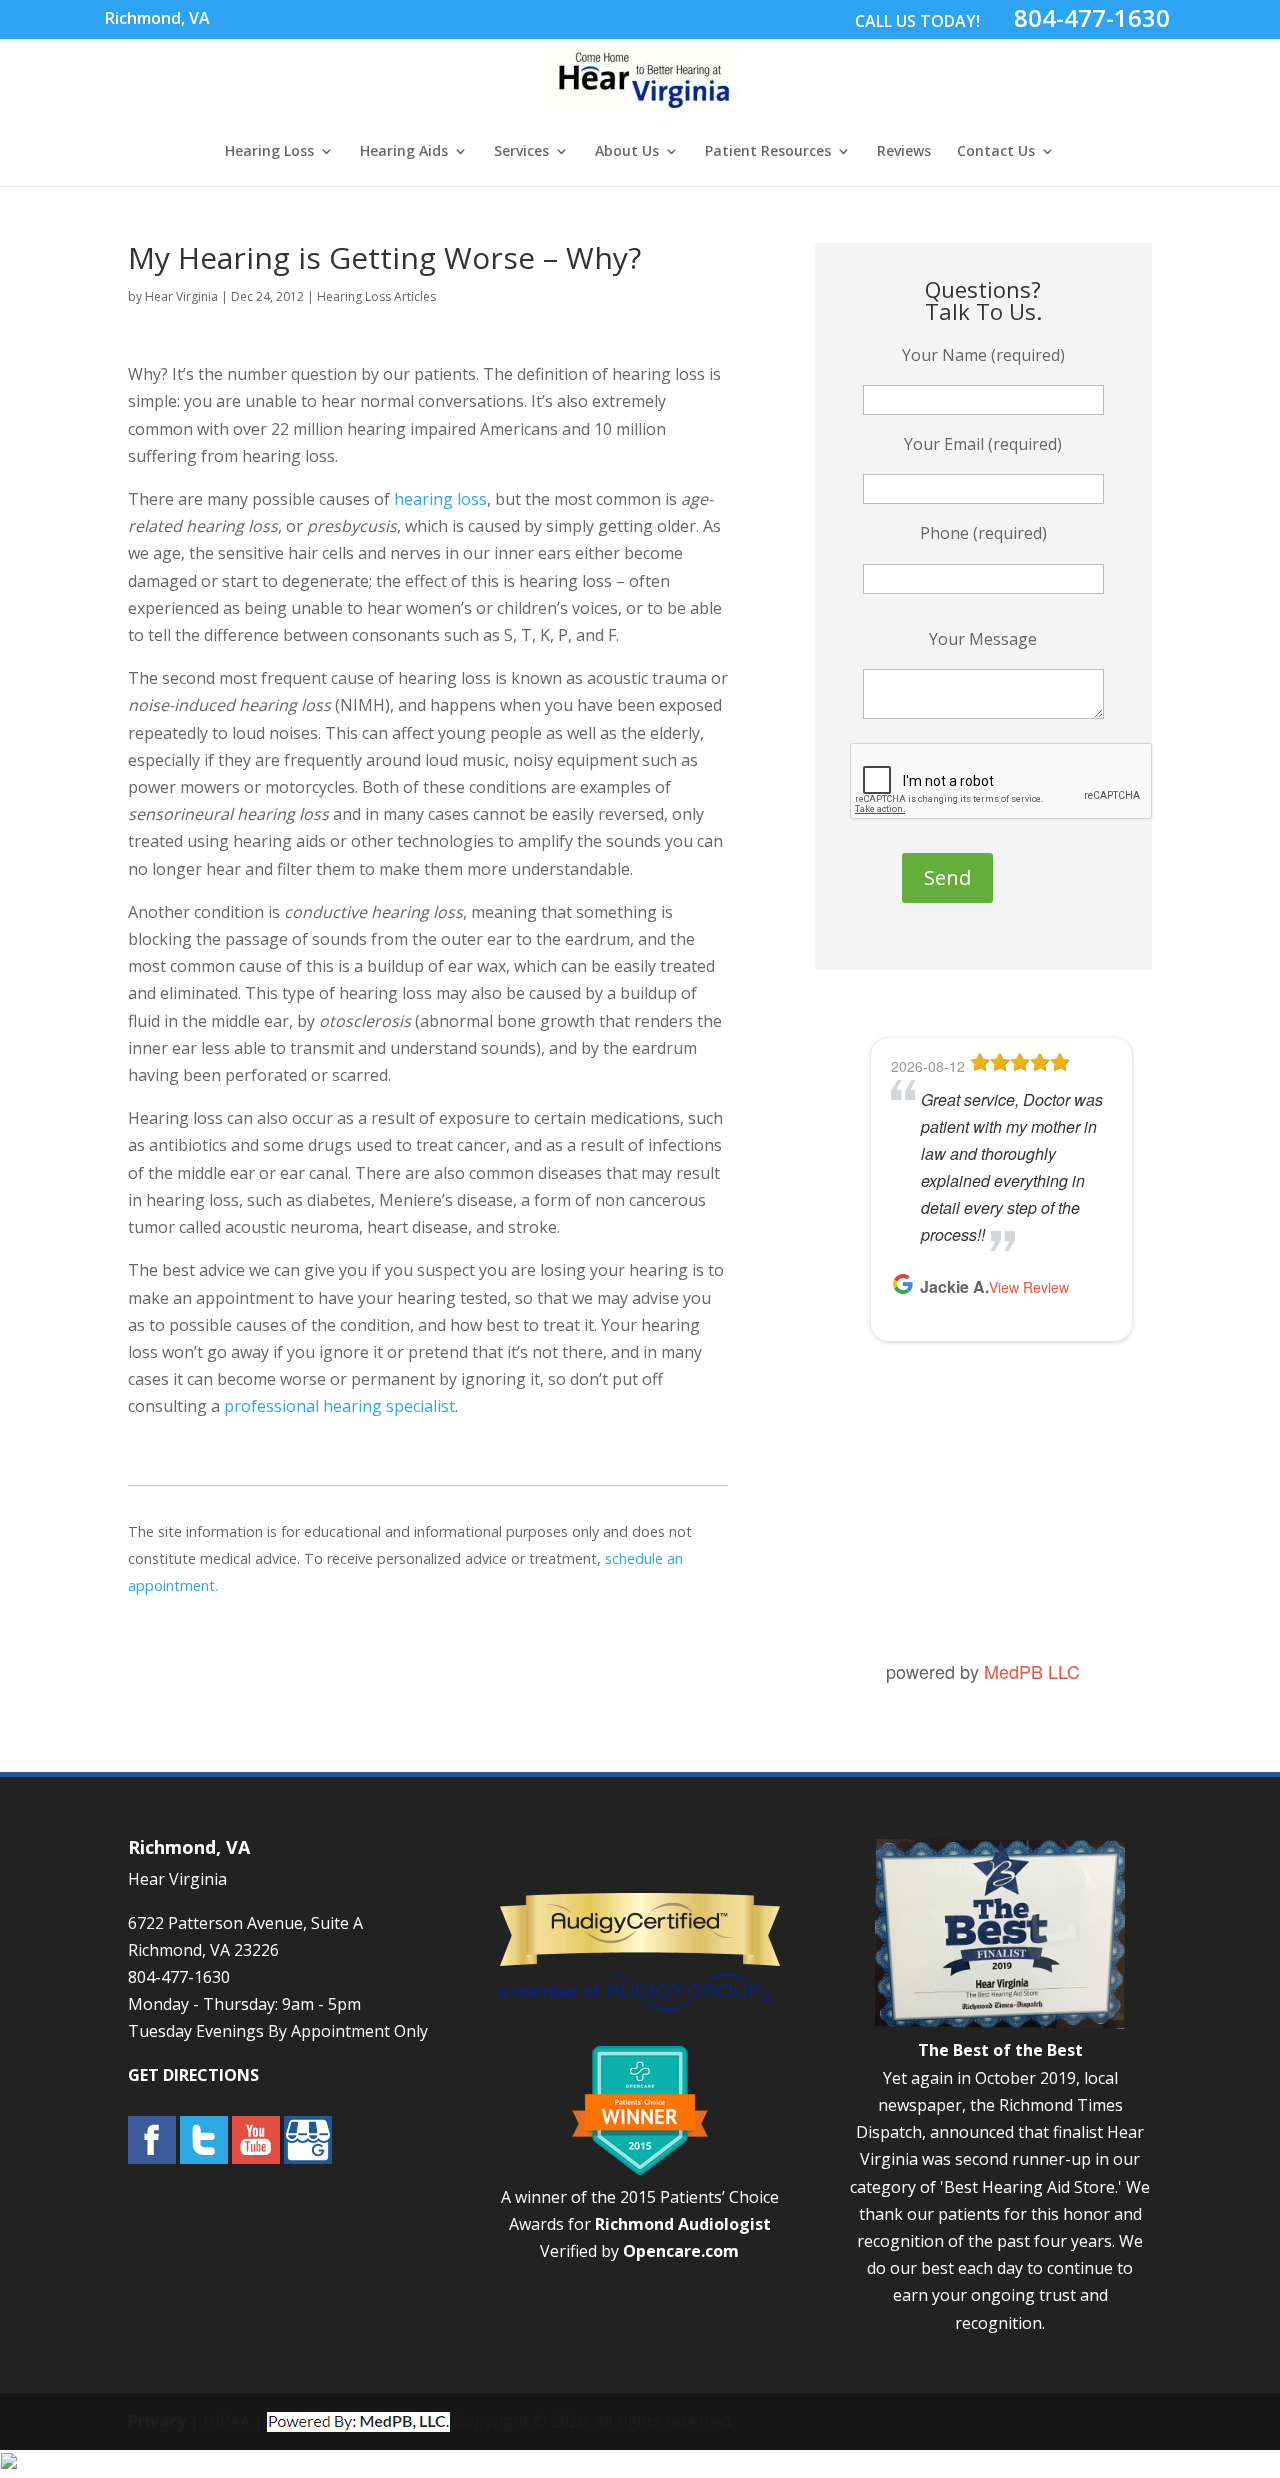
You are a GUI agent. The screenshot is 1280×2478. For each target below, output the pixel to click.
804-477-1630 (1092, 17)
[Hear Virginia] (642, 108)
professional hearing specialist (339, 1406)
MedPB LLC (1032, 1671)
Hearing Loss (269, 152)
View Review (1029, 1287)
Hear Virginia (181, 296)
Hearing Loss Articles (376, 296)
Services (521, 152)
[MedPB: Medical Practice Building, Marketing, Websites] (358, 2421)
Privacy (157, 2421)
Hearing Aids (404, 152)
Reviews (904, 152)
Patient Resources (768, 152)
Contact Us (996, 152)
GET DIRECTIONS (193, 2075)
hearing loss (440, 499)
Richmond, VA (157, 18)
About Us (627, 152)
